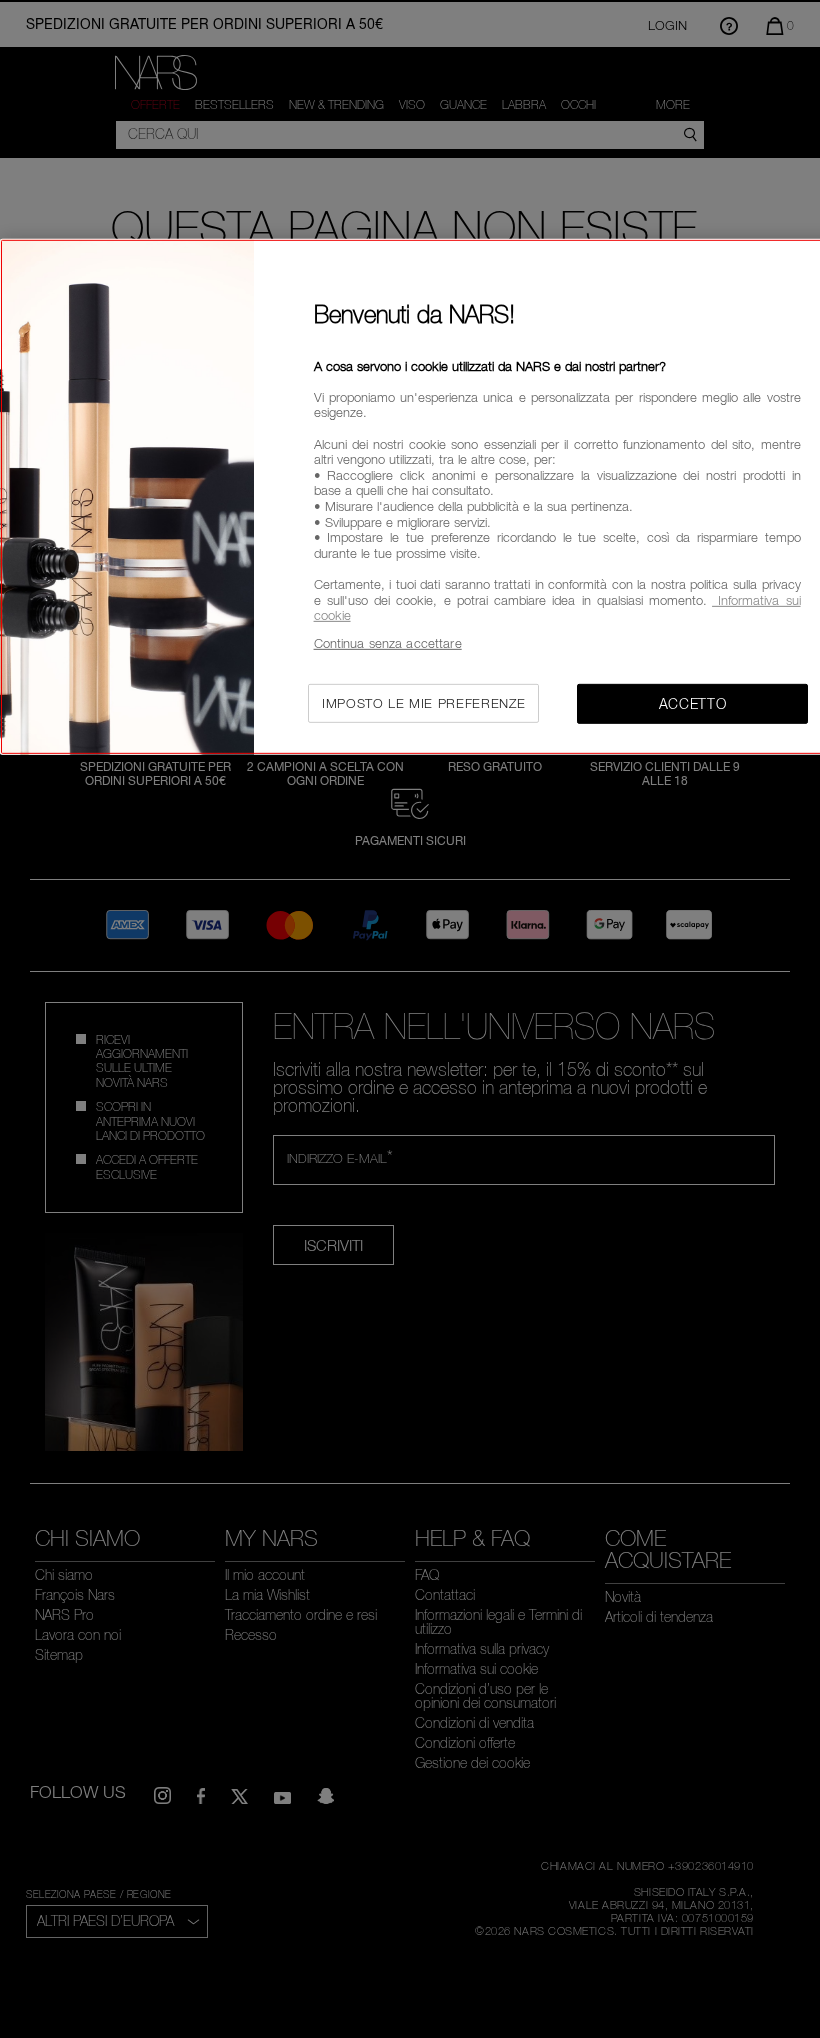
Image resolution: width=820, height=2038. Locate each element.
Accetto (693, 703)
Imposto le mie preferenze (423, 703)
